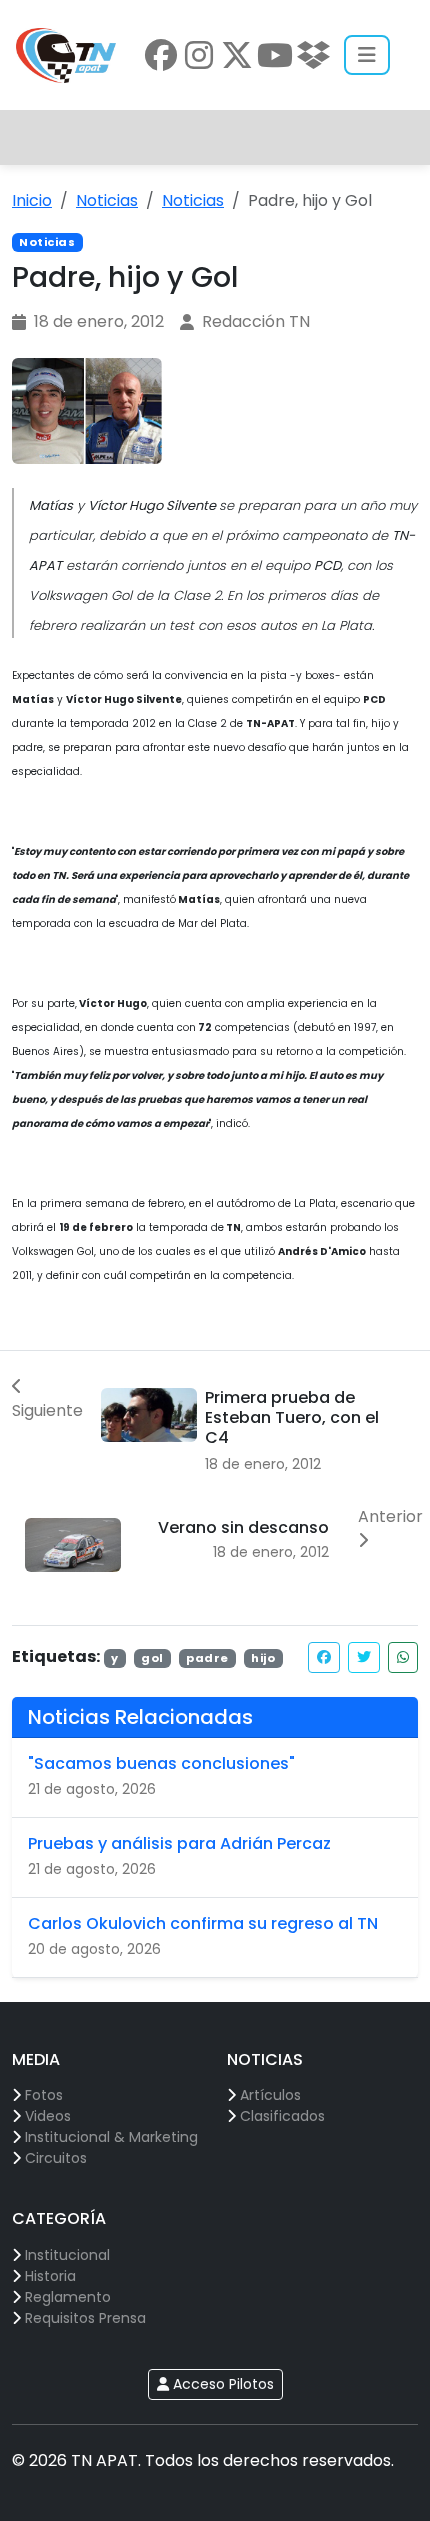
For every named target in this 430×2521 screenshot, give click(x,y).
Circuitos (56, 2158)
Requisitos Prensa (85, 2318)
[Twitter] (237, 55)
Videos (48, 2116)
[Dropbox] (313, 55)
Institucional (67, 2255)
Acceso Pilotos (221, 2384)
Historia (50, 2276)
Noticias (107, 200)
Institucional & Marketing (111, 2137)
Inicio (32, 200)
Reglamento (68, 2297)
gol (152, 1658)
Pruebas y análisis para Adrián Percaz (179, 1843)
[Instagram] (199, 55)
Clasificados (282, 2116)
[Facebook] (161, 55)
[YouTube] (275, 55)
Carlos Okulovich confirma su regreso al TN (203, 1923)
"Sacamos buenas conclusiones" (161, 1763)
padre (207, 1658)
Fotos (44, 2095)
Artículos (270, 2095)
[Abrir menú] (367, 55)
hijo (263, 1658)
